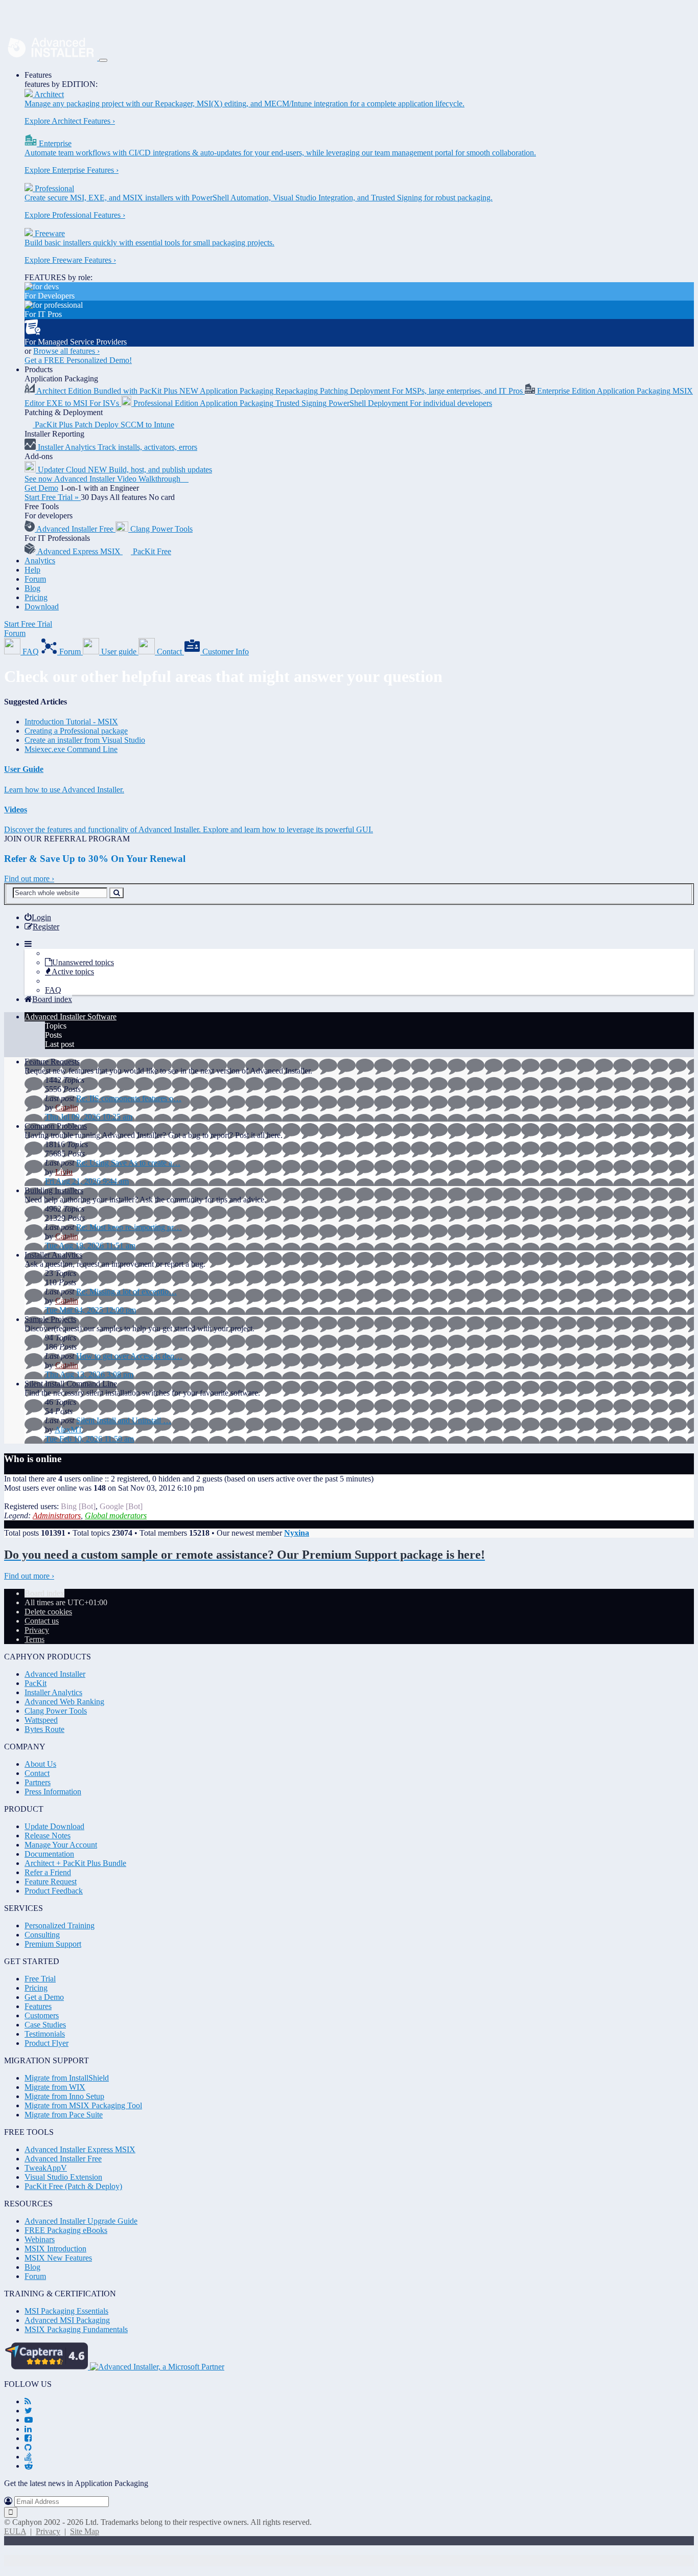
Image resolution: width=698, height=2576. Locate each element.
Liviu (64, 1172)
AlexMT (69, 1430)
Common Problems (56, 1126)
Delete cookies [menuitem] (48, 1612)
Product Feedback (54, 1891)
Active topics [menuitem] (73, 972)
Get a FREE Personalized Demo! (78, 360)
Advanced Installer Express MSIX (80, 2149)
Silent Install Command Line (71, 1384)
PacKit (36, 1683)
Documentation (49, 1854)
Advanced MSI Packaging (67, 2320)
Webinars (40, 2239)
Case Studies (45, 2025)
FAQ (53, 990)
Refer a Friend (48, 1872)
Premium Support (53, 1944)
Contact (37, 1773)
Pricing (36, 597)
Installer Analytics (53, 1255)
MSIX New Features (58, 2258)
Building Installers (54, 1190)
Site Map (85, 2531)
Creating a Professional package (76, 731)
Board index (44, 1593)
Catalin (67, 1108)
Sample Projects (50, 1319)
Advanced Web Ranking (64, 1702)
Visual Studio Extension (63, 2177)
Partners (38, 1782)
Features (38, 75)
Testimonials (45, 2034)
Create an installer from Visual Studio (85, 740)
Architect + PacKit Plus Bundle (75, 1863)
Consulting (42, 1935)
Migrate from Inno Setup (64, 2096)
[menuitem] (38, 917)
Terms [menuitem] (34, 1639)
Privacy (48, 2531)
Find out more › (29, 879)
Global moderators (116, 1515)
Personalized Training (60, 1925)
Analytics (40, 561)
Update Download (54, 1826)
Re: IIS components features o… (129, 1098)
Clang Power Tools (56, 1711)
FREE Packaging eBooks (66, 2230)
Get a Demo (44, 1997)
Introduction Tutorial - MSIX (71, 722)
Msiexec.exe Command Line (71, 749)
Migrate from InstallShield (67, 2078)
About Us (40, 1764)
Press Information (53, 1792)
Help (32, 570)
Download (42, 607)
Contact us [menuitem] (42, 1621)
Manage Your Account (61, 1845)
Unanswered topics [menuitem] (83, 962)
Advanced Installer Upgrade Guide (81, 2221)
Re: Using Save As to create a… (128, 1163)
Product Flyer (46, 2043)
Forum (35, 579)
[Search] (117, 893)
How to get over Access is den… (129, 1356)
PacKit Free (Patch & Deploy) (73, 2186)
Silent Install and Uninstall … (124, 1420)
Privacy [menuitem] (37, 1630)
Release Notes (48, 1836)
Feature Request (51, 1882)
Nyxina (297, 1533)
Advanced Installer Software (71, 1017)
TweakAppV (46, 2168)
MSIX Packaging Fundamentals (76, 2329)
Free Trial (40, 1979)
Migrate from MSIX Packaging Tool (83, 2105)
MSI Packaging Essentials (66, 2311)
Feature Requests (52, 1062)
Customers (42, 2015)
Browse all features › (66, 351)
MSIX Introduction (55, 2249)
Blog (32, 588)
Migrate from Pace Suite (64, 2115)
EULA (15, 2531)
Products (39, 369)
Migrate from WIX (55, 2087)
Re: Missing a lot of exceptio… (126, 1292)
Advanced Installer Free (63, 2159)
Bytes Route (44, 1729)
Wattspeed (41, 1720)
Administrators (57, 1515)
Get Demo (41, 488)
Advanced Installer (55, 1674)
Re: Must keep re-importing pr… (129, 1227)
